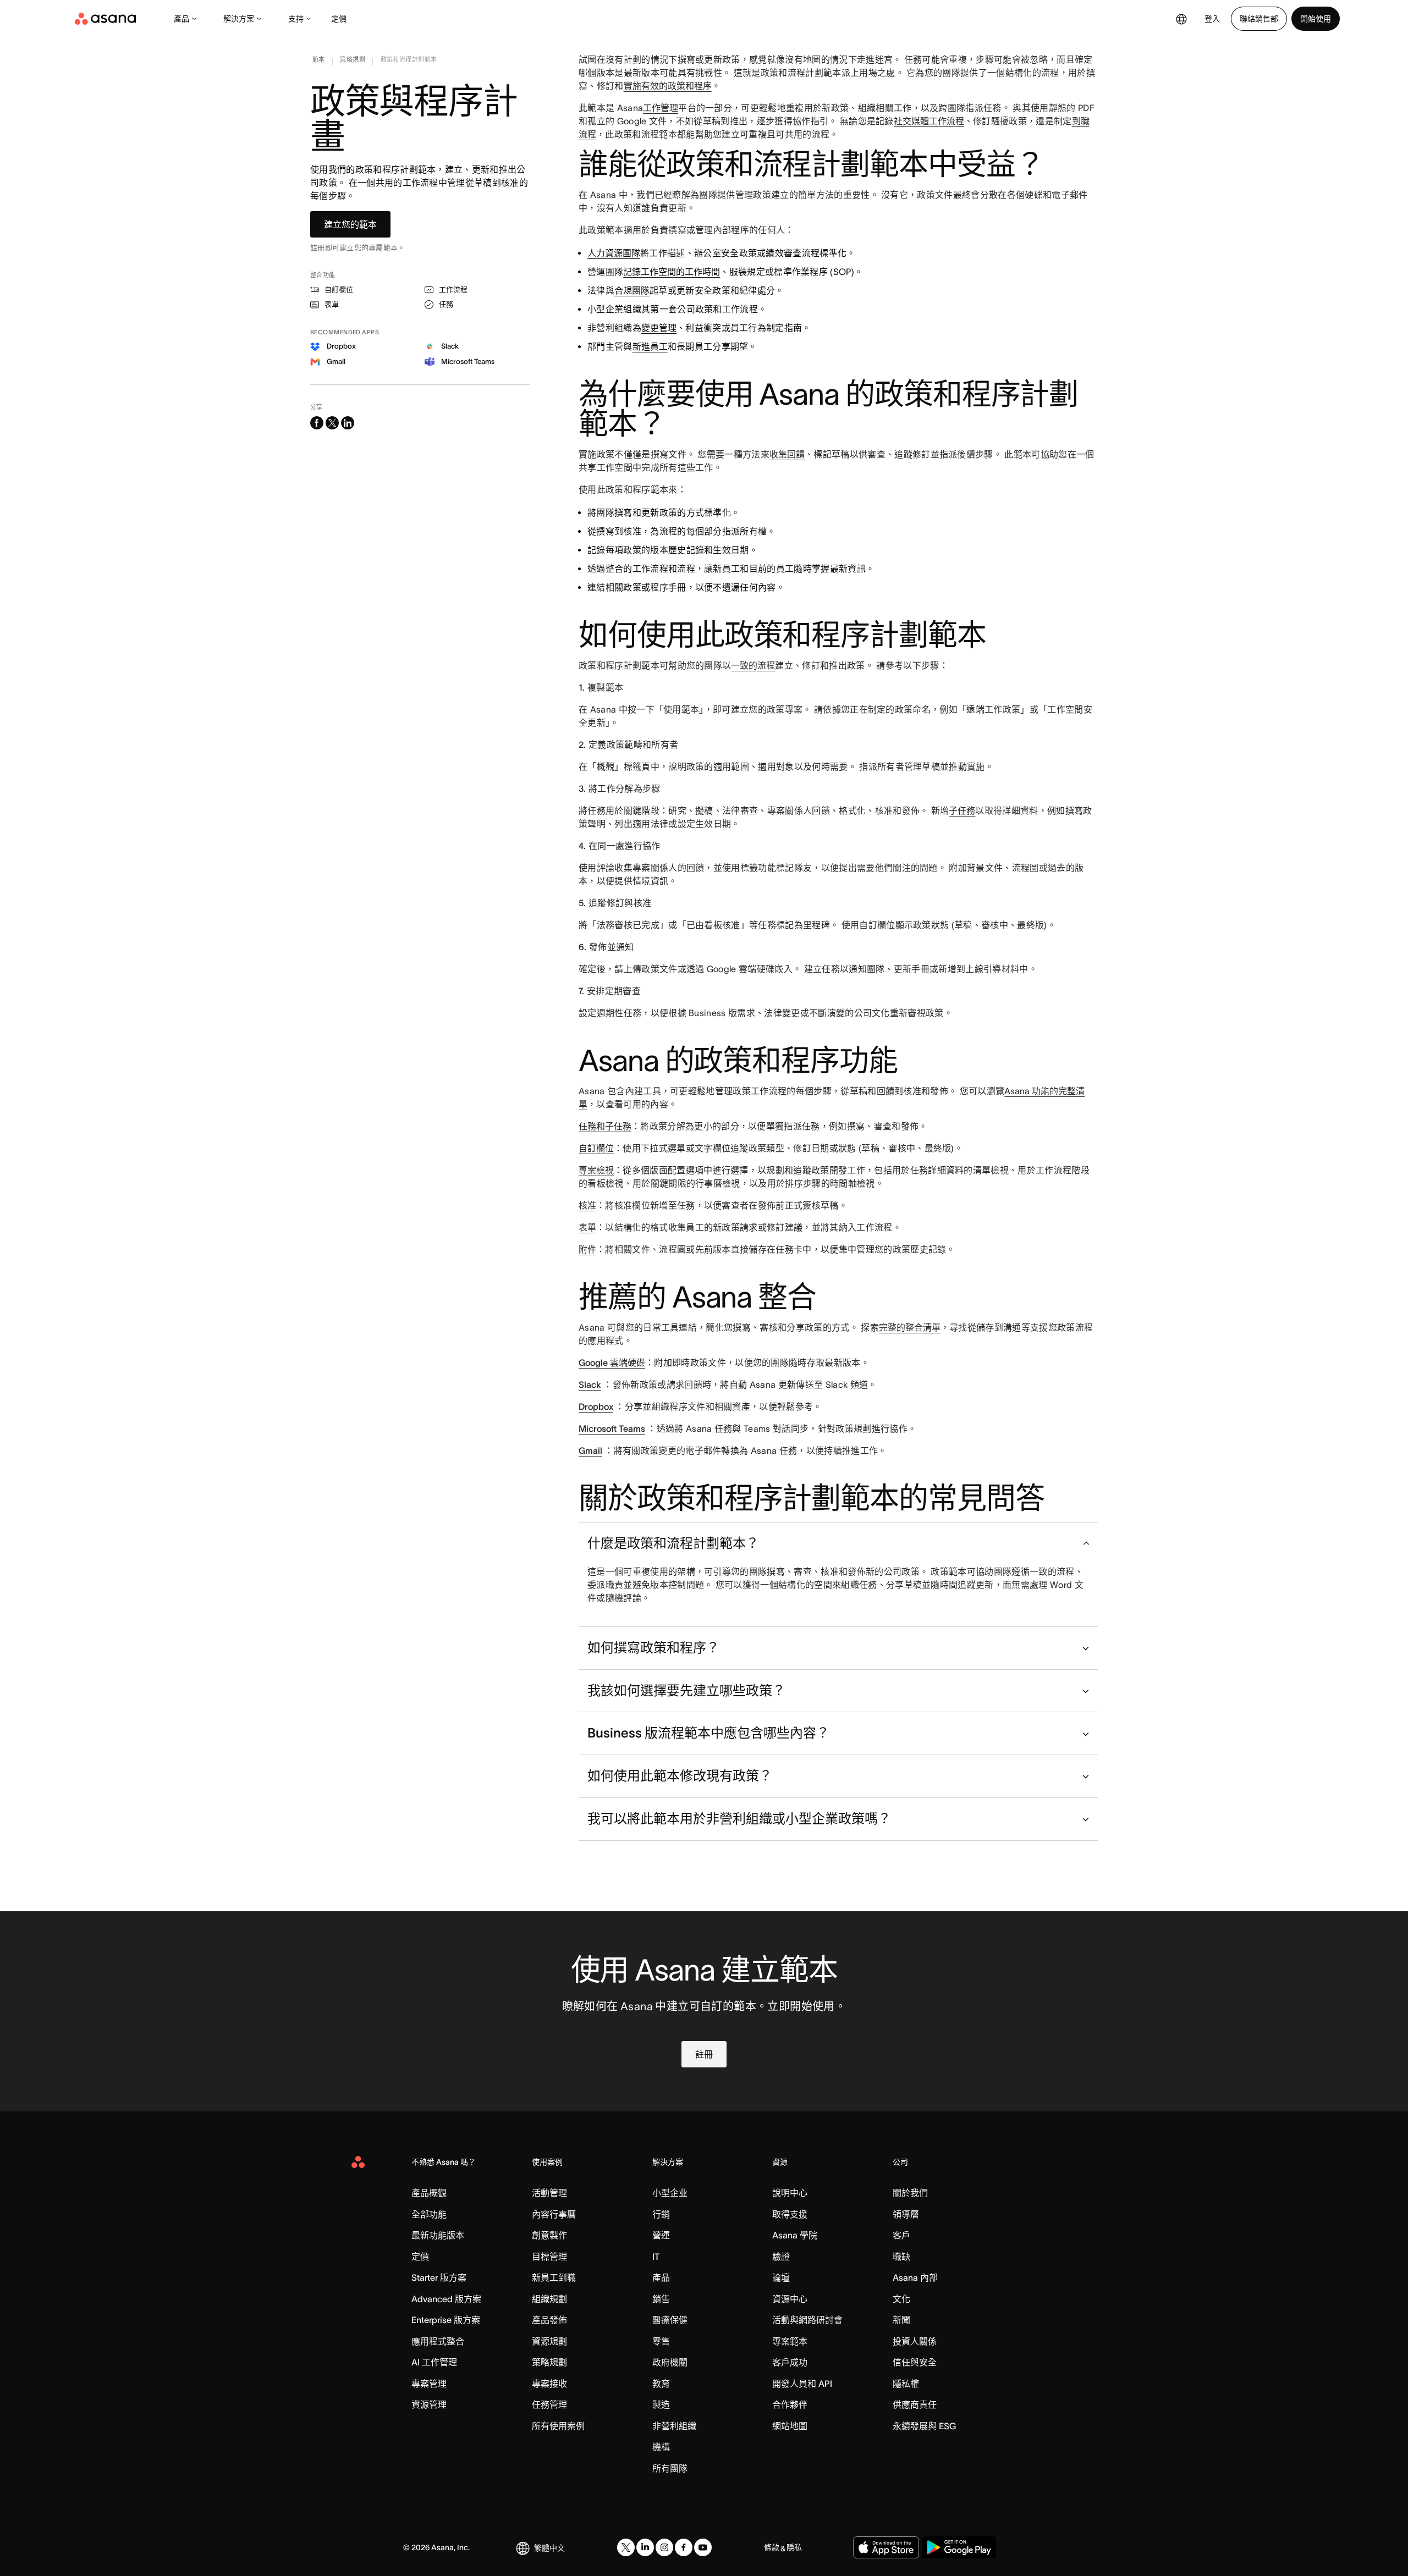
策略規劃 (549, 2362)
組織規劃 (549, 2299)
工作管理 (661, 108)
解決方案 (239, 19)
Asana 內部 (915, 2277)
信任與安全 (915, 2362)
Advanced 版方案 (446, 2299)
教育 (661, 2384)
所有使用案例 (558, 2426)
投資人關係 (915, 2341)
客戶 (901, 2235)
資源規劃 (549, 2341)
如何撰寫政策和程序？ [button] (653, 1648)
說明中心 (790, 2193)
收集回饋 (787, 454)
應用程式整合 (438, 2341)
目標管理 (549, 2257)
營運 (661, 2235)
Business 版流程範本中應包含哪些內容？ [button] (708, 1733)
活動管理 (549, 2193)
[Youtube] (703, 2547)
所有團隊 (670, 2468)
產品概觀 (429, 2193)
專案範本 (790, 2341)
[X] (626, 2547)
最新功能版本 (438, 2235)
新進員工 (650, 346)
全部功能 (429, 2214)
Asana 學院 (795, 2235)
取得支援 (790, 2214)
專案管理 (429, 2384)
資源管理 (429, 2404)
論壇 (781, 2277)
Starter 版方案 (439, 2277)
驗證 (781, 2257)
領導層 (906, 2214)
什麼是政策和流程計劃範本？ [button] (673, 1543)
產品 (182, 19)
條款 (772, 2547)
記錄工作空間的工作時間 (672, 272)
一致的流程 (753, 665)
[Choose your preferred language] (1181, 19)
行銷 (661, 2214)
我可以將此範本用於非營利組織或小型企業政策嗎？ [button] (739, 1819)
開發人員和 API (802, 2384)
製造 (661, 2404)
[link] (319, 62)
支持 (296, 19)
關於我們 (910, 2193)
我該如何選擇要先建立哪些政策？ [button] (686, 1690)
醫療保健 (670, 2320)
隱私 (794, 2547)
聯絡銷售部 (1259, 19)
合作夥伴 (790, 2404)
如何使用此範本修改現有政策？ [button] (680, 1776)
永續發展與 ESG (924, 2426)
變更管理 (659, 328)
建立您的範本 (350, 224)
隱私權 (906, 2384)
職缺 (901, 2257)
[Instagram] (664, 2547)
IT (656, 2257)
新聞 (901, 2320)
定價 (339, 19)
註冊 (704, 2054)
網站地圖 (790, 2426)
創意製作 (549, 2235)
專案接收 (549, 2384)
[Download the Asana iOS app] (886, 2547)
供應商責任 (915, 2404)
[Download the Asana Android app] (959, 2547)
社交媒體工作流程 (929, 121)
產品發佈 (549, 2320)
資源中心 (790, 2299)
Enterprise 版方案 (446, 2320)
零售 (661, 2341)
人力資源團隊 (614, 253)
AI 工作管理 (434, 2362)
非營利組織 (674, 2426)
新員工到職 (554, 2277)
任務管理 (549, 2404)
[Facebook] (684, 2547)
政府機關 (670, 2362)
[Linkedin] (645, 2547)
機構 (661, 2447)
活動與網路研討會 (807, 2320)
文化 (901, 2299)
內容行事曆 (554, 2214)
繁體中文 (549, 2548)
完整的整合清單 (910, 1327)
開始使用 (1316, 19)
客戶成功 (790, 2362)
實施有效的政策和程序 (668, 86)
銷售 (661, 2299)
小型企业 (670, 2193)
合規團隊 (632, 290)
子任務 (962, 810)
